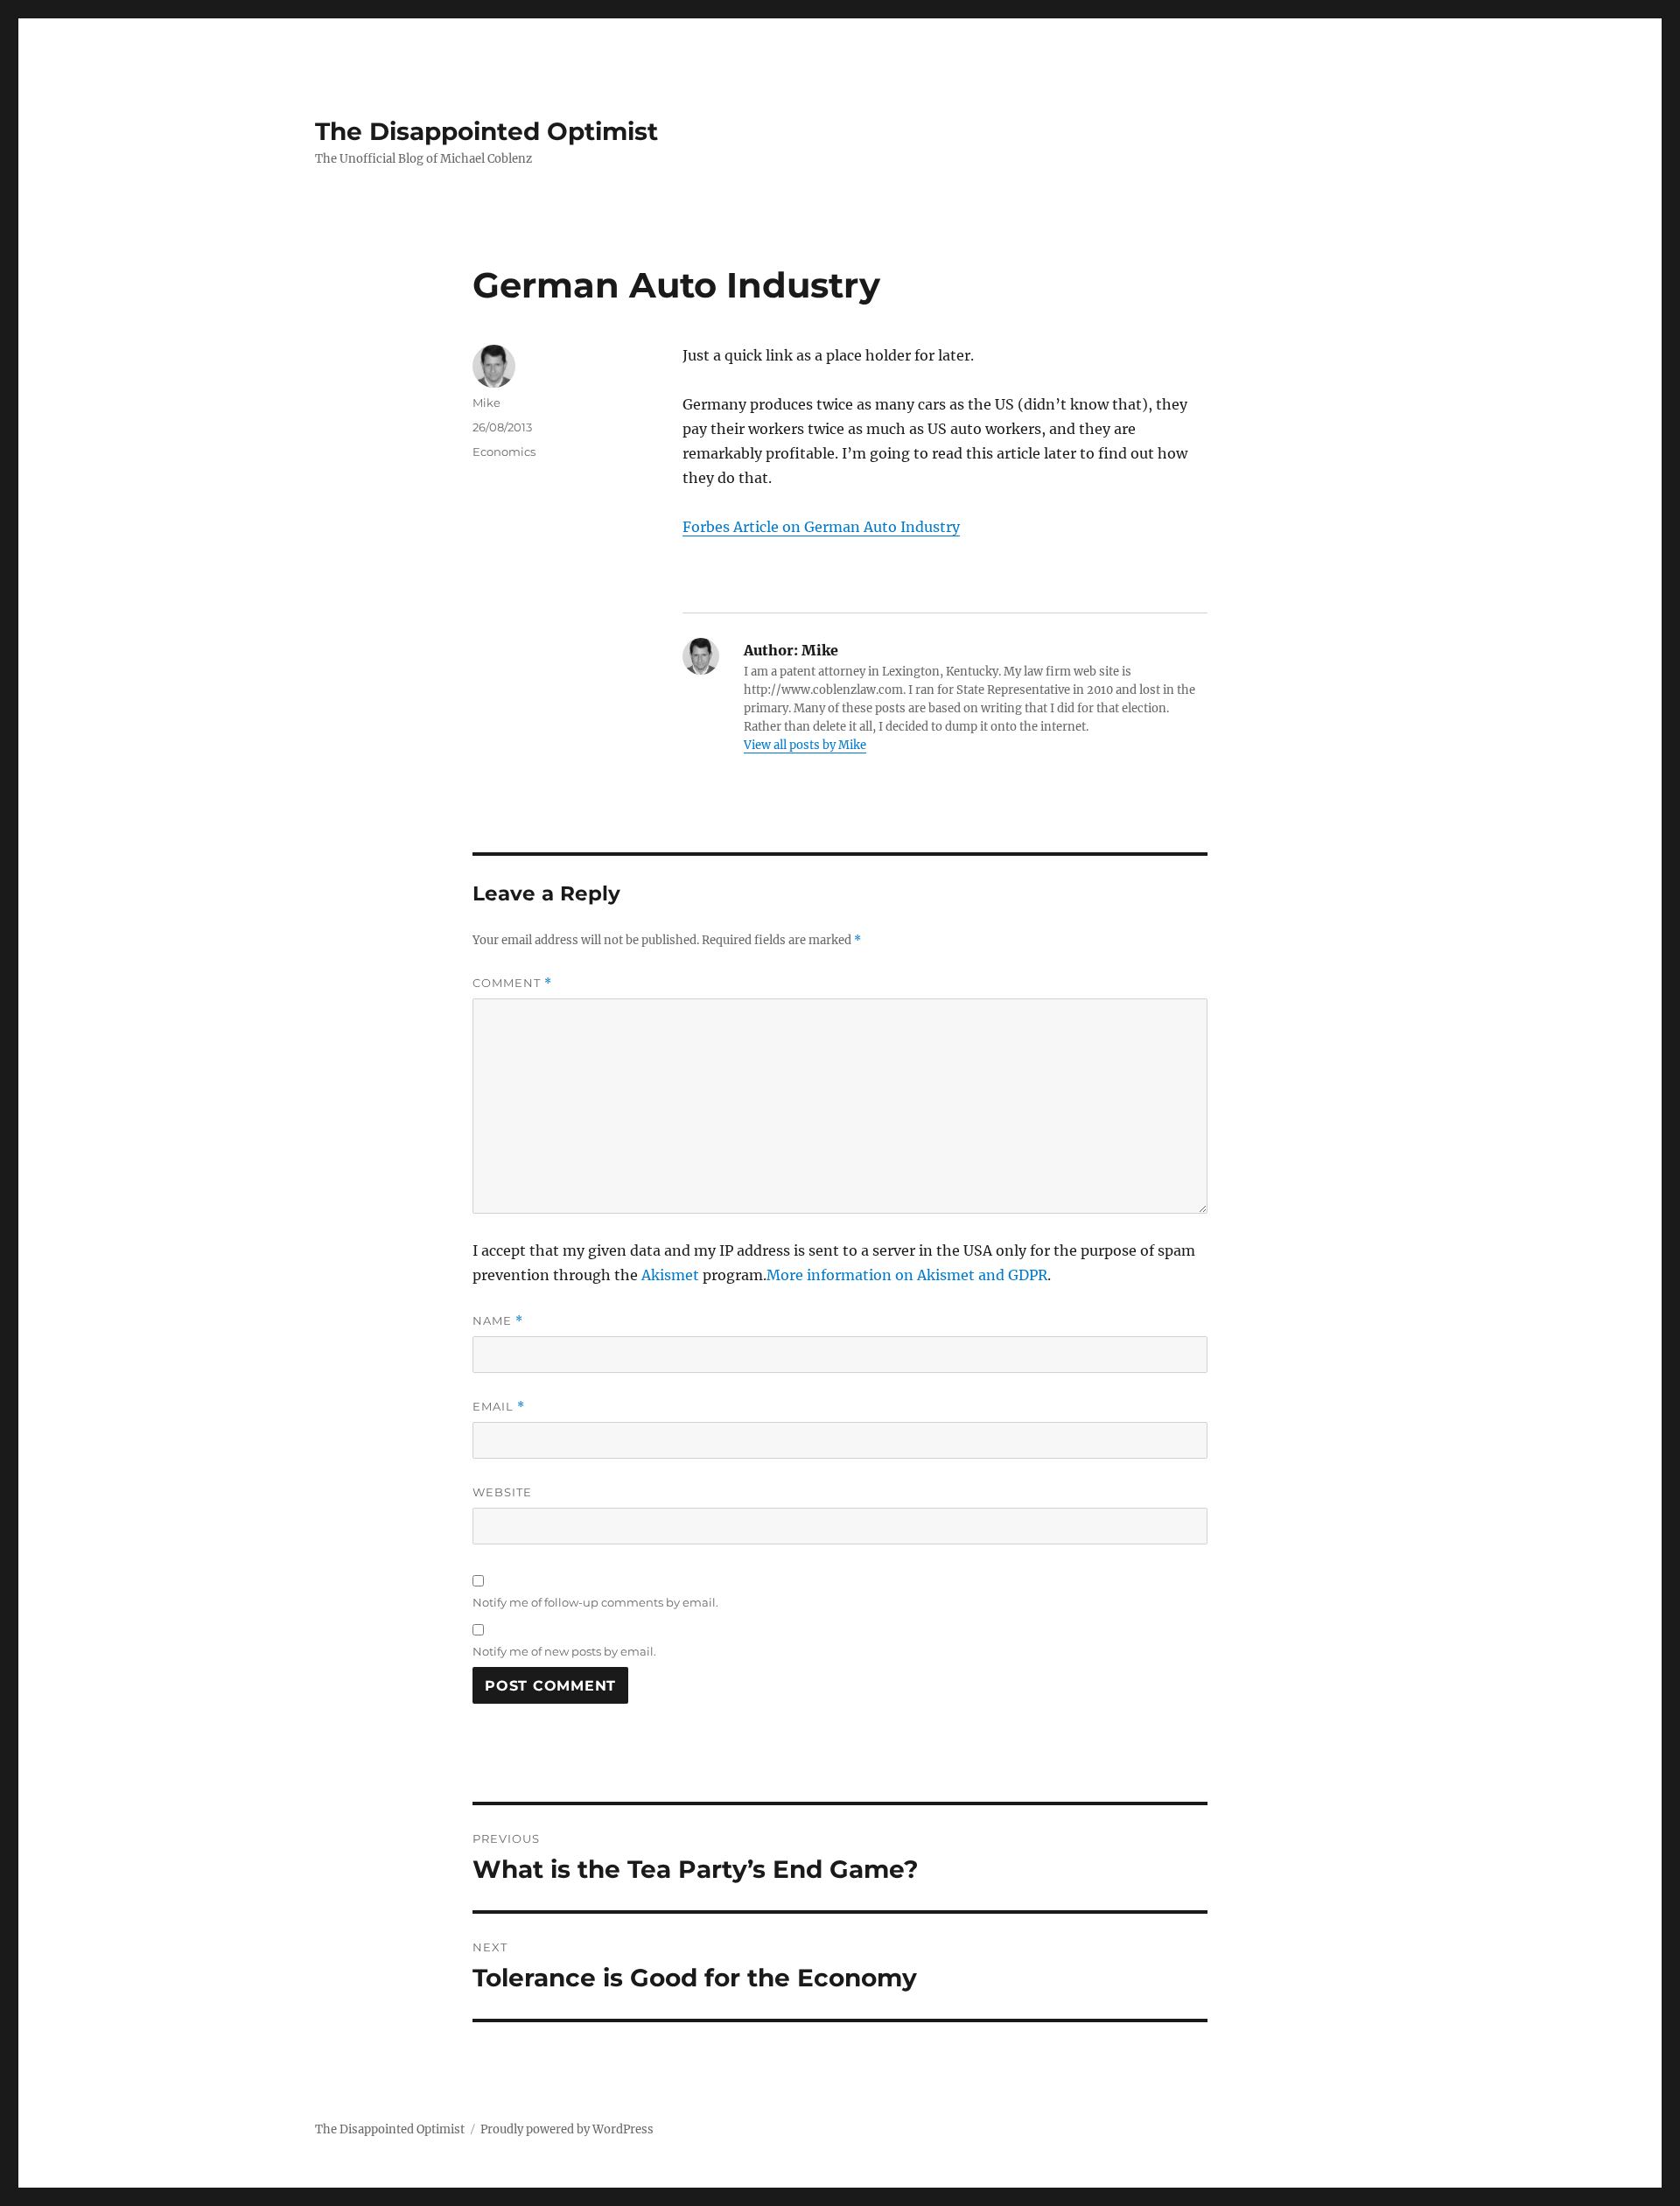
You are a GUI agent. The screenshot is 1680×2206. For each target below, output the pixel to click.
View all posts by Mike (805, 745)
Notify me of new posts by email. (564, 1651)
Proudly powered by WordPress (567, 2129)
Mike (486, 403)
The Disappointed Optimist (486, 131)
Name (498, 1321)
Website (502, 1492)
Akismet (670, 1275)
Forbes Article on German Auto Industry (821, 527)
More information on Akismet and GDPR (907, 1275)
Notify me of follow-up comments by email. (595, 1602)
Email (499, 1407)
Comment (512, 983)
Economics (504, 452)
